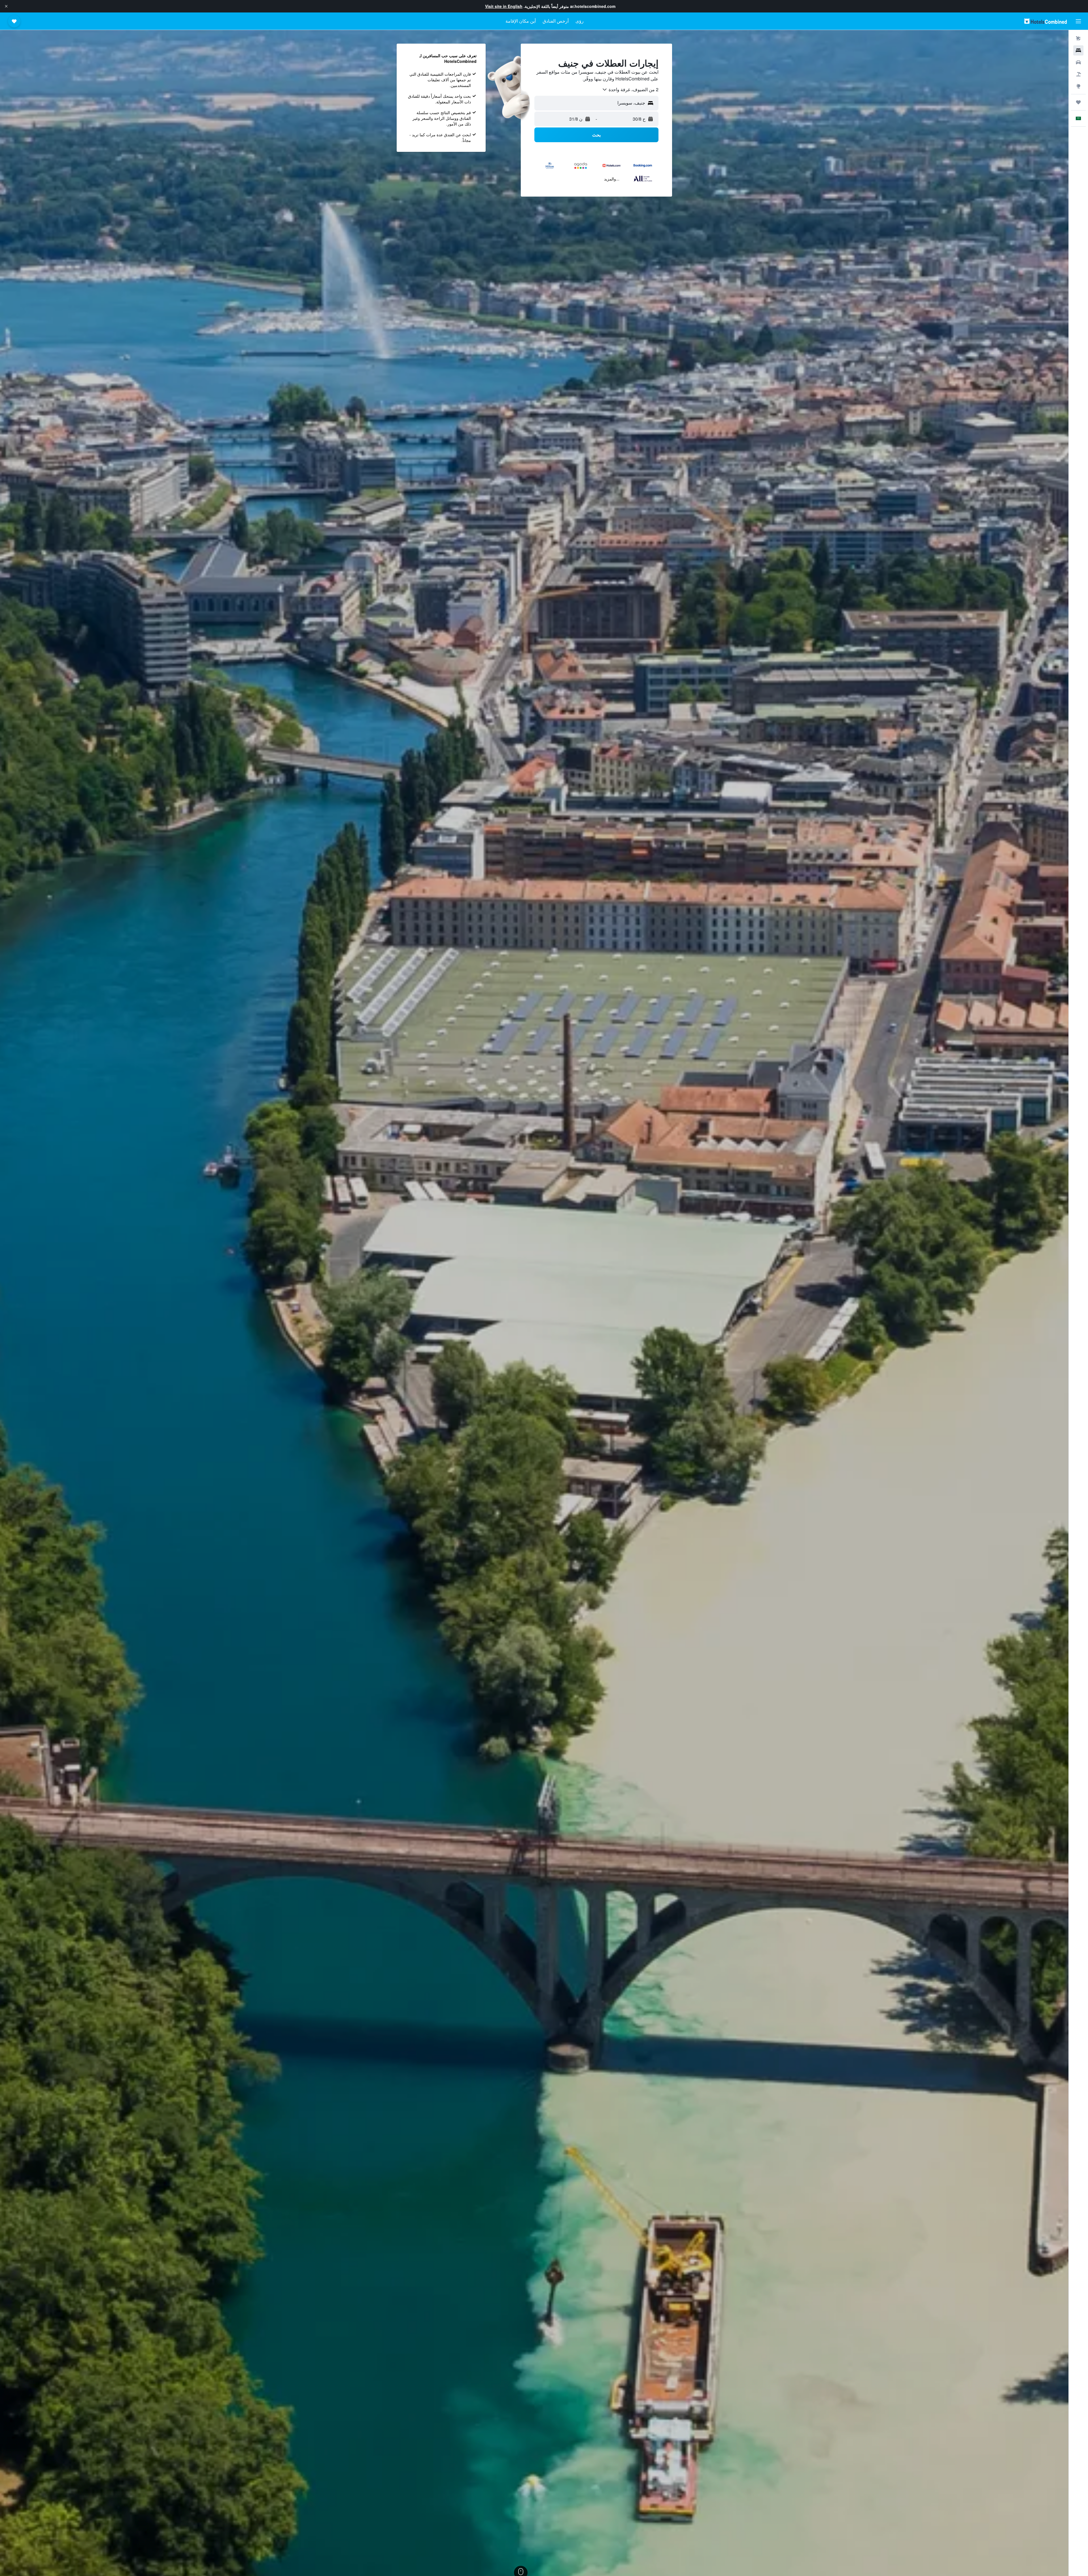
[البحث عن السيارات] (1078, 62)
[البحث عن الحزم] (1078, 74)
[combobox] (630, 90)
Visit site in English (504, 6)
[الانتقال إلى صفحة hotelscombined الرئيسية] (1045, 21)
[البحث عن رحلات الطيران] (1078, 39)
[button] (6, 6)
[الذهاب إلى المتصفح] (1078, 86)
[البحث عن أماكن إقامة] (1078, 50)
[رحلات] (1078, 102)
